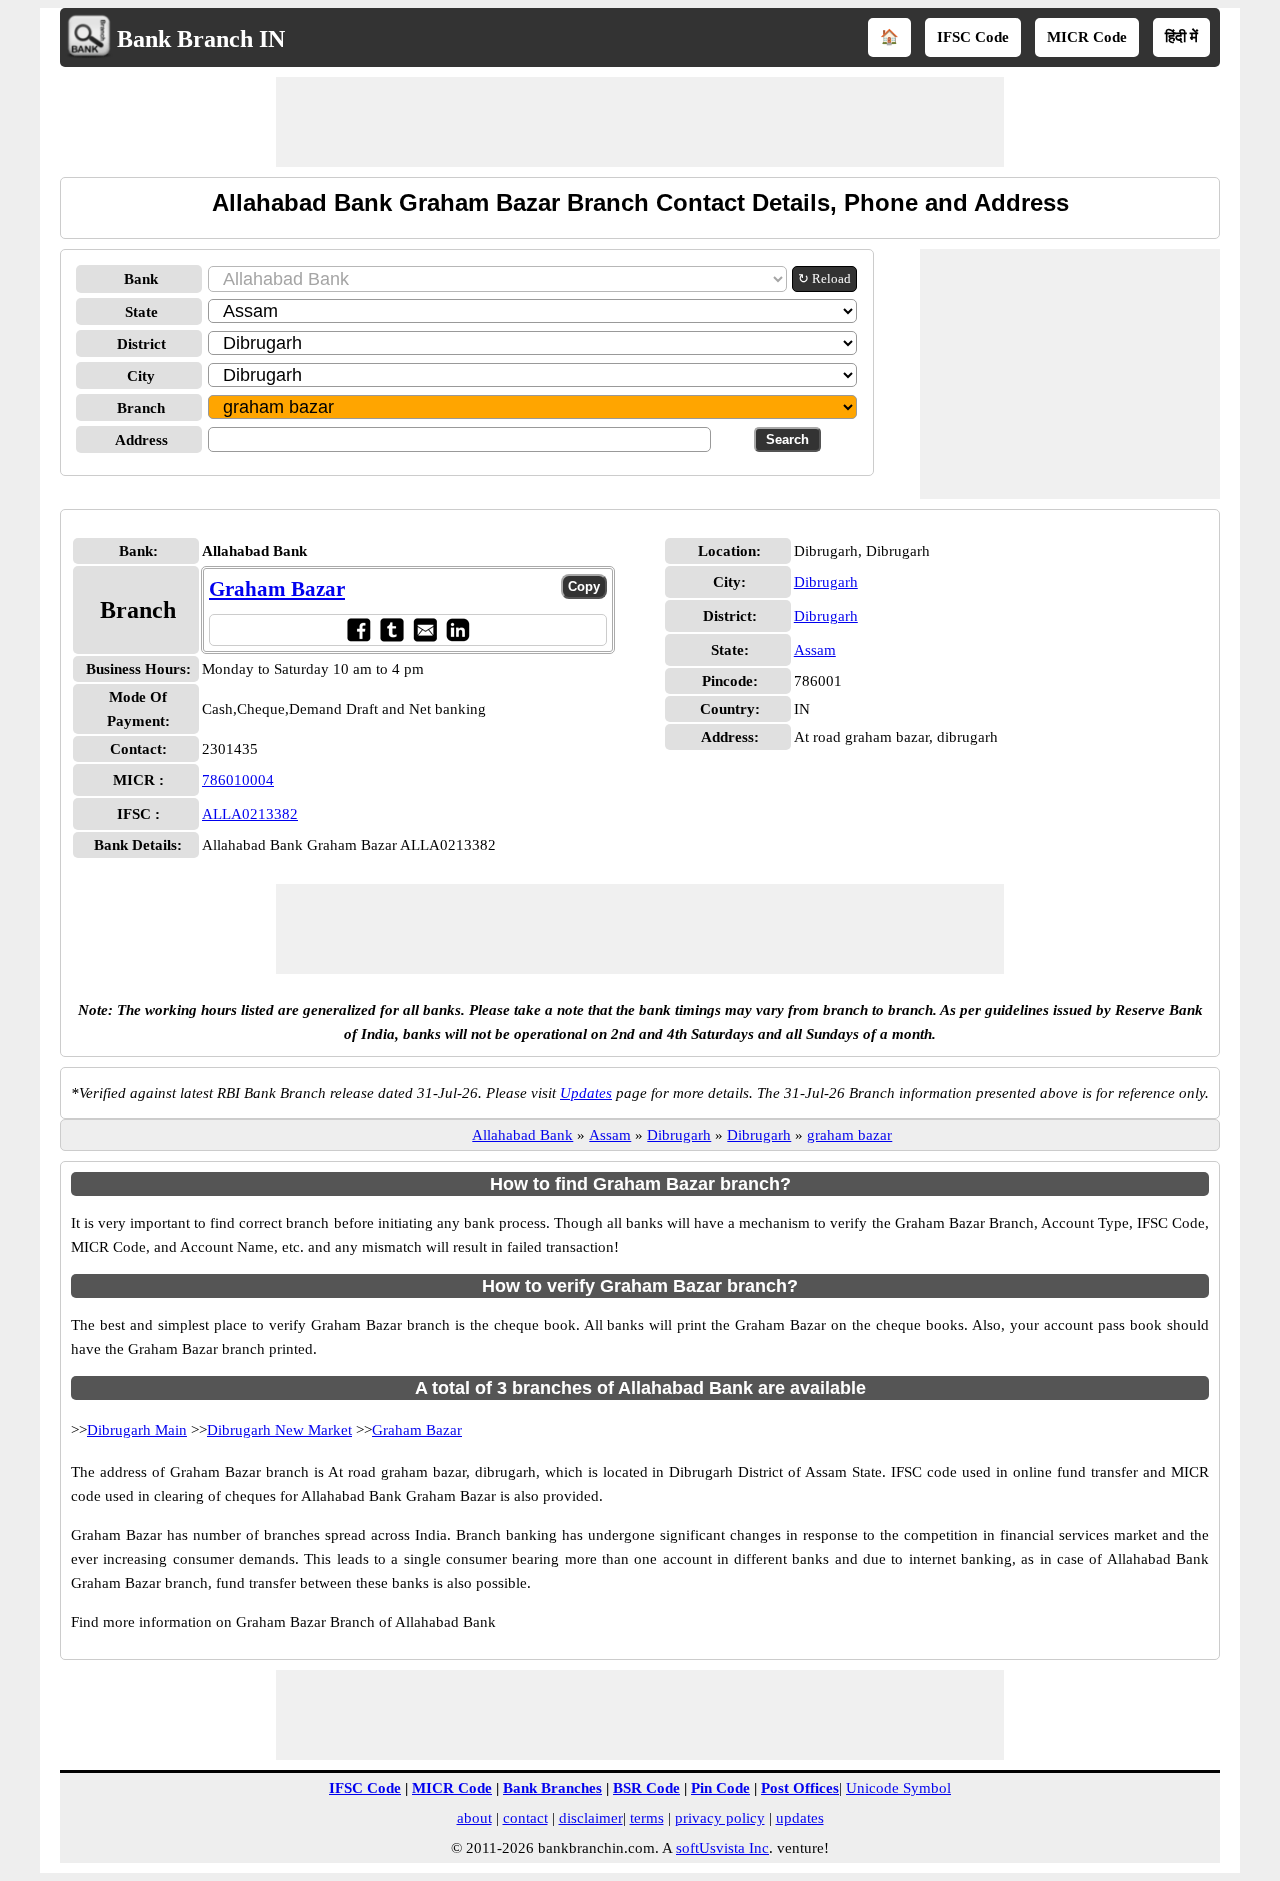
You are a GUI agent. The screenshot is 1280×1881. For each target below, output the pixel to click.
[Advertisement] (640, 122)
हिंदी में (1181, 37)
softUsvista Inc (722, 1848)
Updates (586, 1093)
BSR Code (646, 1788)
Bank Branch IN (201, 39)
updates (800, 1818)
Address (141, 440)
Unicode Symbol (898, 1788)
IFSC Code (973, 37)
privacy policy (720, 1818)
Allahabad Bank (522, 1135)
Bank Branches (552, 1788)
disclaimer (591, 1818)
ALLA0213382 (250, 814)
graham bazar (849, 1135)
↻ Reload (824, 278)
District (141, 344)
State (141, 312)
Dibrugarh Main (137, 1430)
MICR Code (1087, 37)
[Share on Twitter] (391, 629)
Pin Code (720, 1788)
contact (525, 1818)
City (141, 376)
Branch (141, 408)
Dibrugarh (826, 582)
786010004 (238, 780)
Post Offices (800, 1788)
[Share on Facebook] (358, 629)
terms (647, 1818)
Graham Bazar (277, 589)
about (474, 1818)
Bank (141, 279)
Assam (815, 650)
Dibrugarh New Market (279, 1430)
